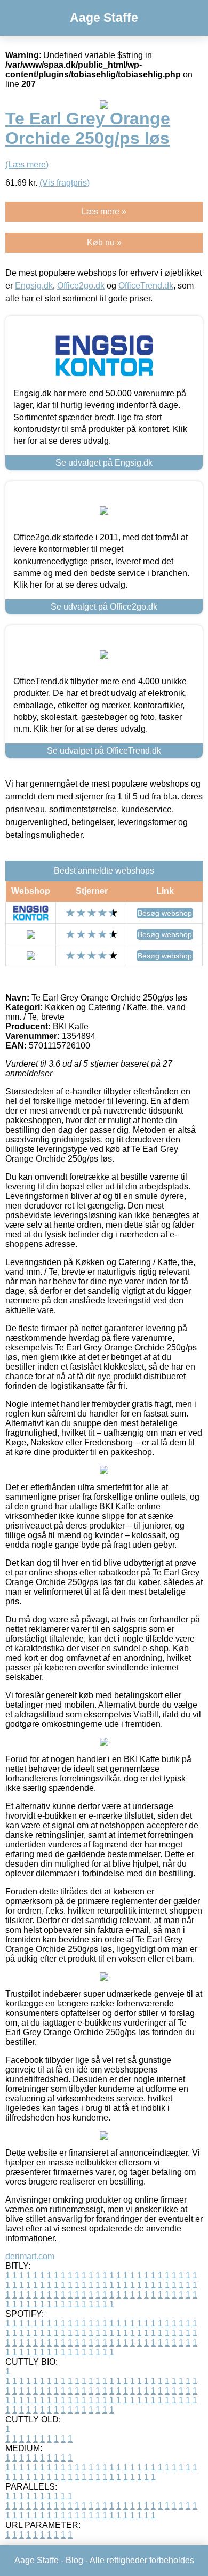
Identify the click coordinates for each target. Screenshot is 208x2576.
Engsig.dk (34, 286)
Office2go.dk (81, 286)
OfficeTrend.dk (146, 286)
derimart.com (30, 2256)
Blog (74, 2560)
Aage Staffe (104, 18)
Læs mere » (104, 211)
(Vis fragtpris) (65, 183)
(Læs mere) (27, 165)
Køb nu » (104, 242)
